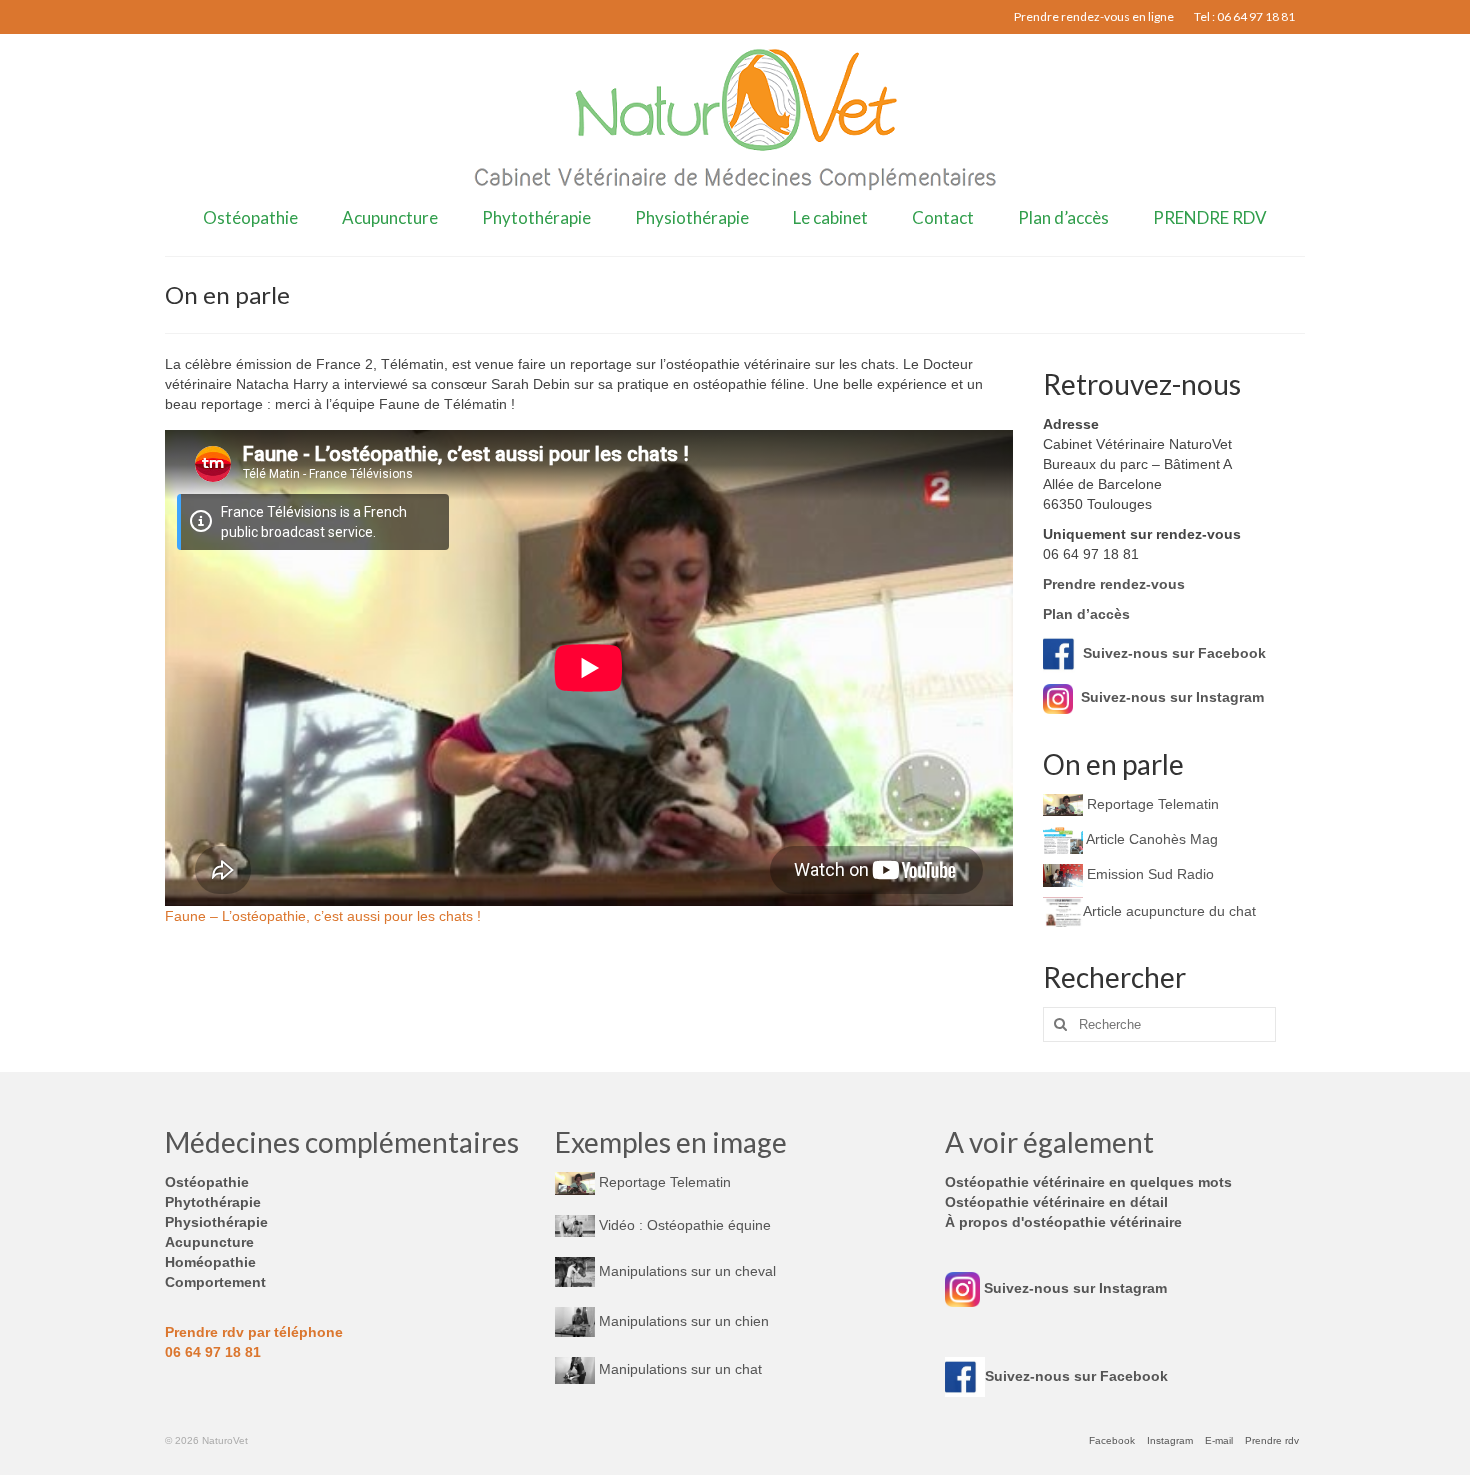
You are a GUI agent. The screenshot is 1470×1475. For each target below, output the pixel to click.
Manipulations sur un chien (682, 1321)
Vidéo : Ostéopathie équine (683, 1225)
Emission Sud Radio (1148, 874)
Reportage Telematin (1151, 804)
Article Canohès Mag (1150, 839)
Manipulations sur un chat (678, 1369)
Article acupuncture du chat (1169, 911)
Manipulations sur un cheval (685, 1271)
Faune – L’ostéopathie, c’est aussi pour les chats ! (323, 916)
